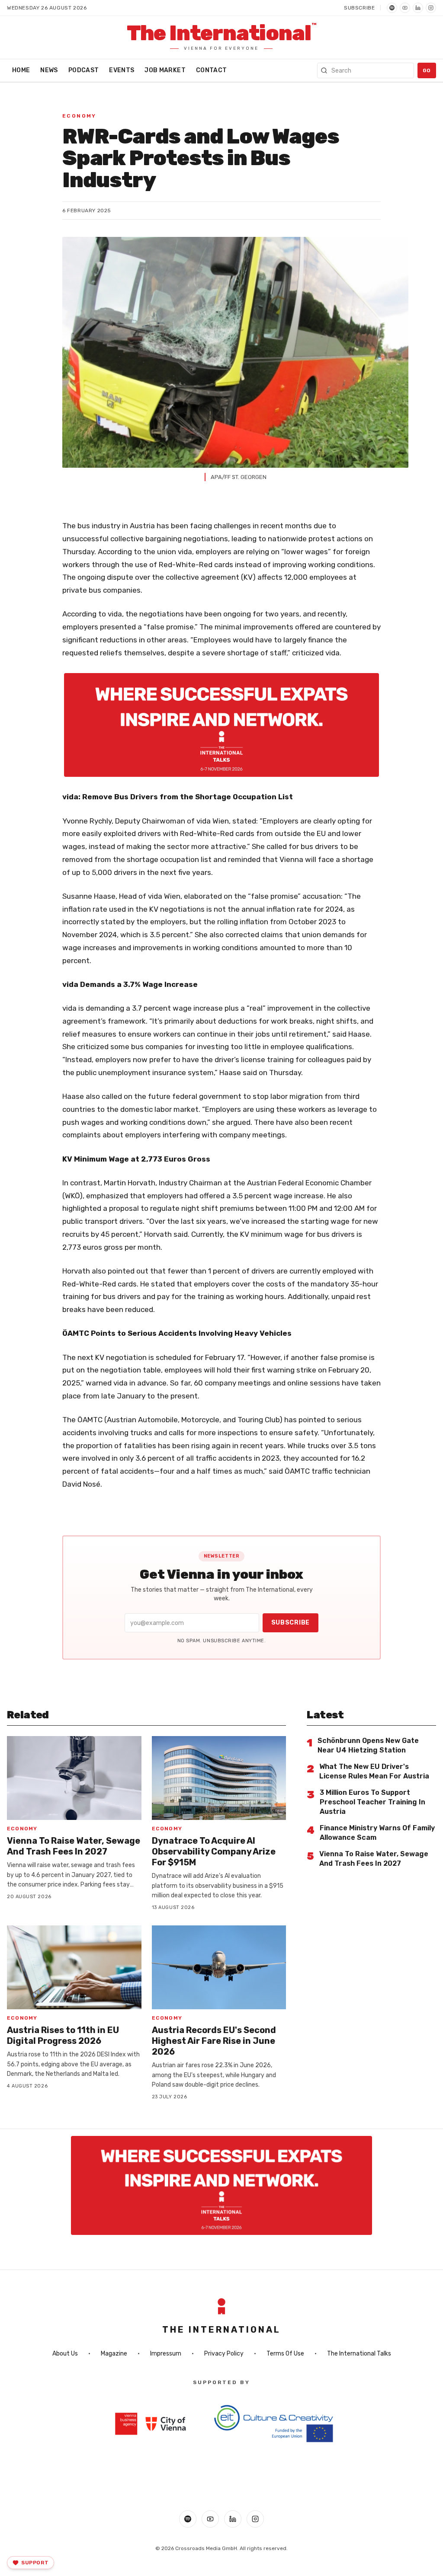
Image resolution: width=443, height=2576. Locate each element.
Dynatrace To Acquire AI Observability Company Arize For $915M (214, 1851)
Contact (211, 70)
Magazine (114, 2354)
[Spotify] (392, 8)
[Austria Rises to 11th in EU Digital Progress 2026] (74, 1967)
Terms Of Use (285, 2354)
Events (122, 70)
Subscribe (359, 8)
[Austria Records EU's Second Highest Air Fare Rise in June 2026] (219, 1967)
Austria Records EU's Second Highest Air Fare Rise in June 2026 (214, 2041)
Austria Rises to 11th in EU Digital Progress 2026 (63, 2035)
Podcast (83, 70)
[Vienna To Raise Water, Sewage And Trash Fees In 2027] (74, 1778)
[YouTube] (405, 8)
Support (35, 2563)
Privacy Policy (224, 2354)
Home (21, 70)
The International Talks (359, 2354)
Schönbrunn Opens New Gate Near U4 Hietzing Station (368, 1745)
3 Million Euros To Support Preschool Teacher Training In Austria (372, 1802)
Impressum (166, 2354)
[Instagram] (431, 8)
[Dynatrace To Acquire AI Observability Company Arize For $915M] (219, 1778)
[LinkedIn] (418, 8)
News (49, 70)
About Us (65, 2354)
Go (427, 70)
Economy (79, 116)
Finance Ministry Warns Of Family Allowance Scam (377, 1833)
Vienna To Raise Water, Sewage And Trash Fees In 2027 (74, 1846)
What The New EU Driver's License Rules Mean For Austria (374, 1771)
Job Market (165, 70)
